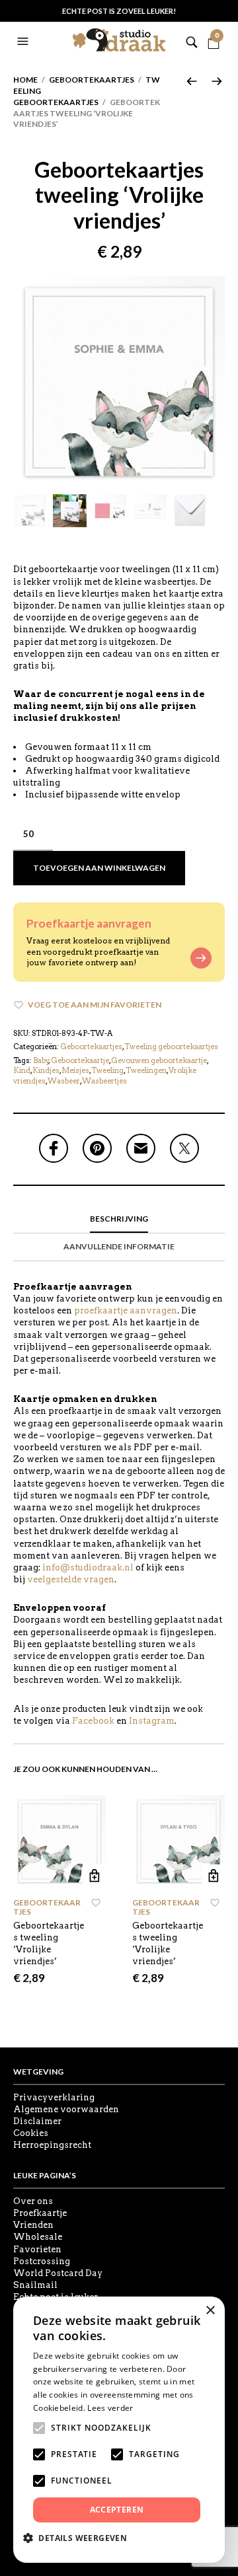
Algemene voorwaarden (66, 2109)
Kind (22, 1070)
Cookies (31, 2133)
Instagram (152, 1721)
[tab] (119, 1220)
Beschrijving (119, 1219)
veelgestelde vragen (71, 1579)
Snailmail (35, 2285)
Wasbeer (64, 1081)
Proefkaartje (40, 2213)
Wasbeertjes (104, 1081)
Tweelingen (146, 1070)
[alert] (119, 2430)
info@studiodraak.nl (88, 1567)
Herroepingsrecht (52, 2145)
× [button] (210, 2311)
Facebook (93, 1721)
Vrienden (33, 2225)
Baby (41, 1060)
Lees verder (110, 2408)
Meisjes (75, 1070)
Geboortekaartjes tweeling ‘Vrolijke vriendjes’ (49, 1944)
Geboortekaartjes (92, 80)
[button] (24, 42)
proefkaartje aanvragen (126, 1310)
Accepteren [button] (117, 2510)
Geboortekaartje (80, 1060)
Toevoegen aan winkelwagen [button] (94, 1876)
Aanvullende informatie (119, 1246)
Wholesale (38, 2237)
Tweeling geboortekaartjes (171, 1047)
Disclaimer (37, 2121)
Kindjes (46, 1070)
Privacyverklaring (54, 2097)
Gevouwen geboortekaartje (159, 1060)
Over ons (33, 2201)
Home (25, 80)
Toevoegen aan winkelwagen (99, 868)
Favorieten (37, 2249)
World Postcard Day (58, 2273)
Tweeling (107, 1070)
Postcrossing (42, 2261)
